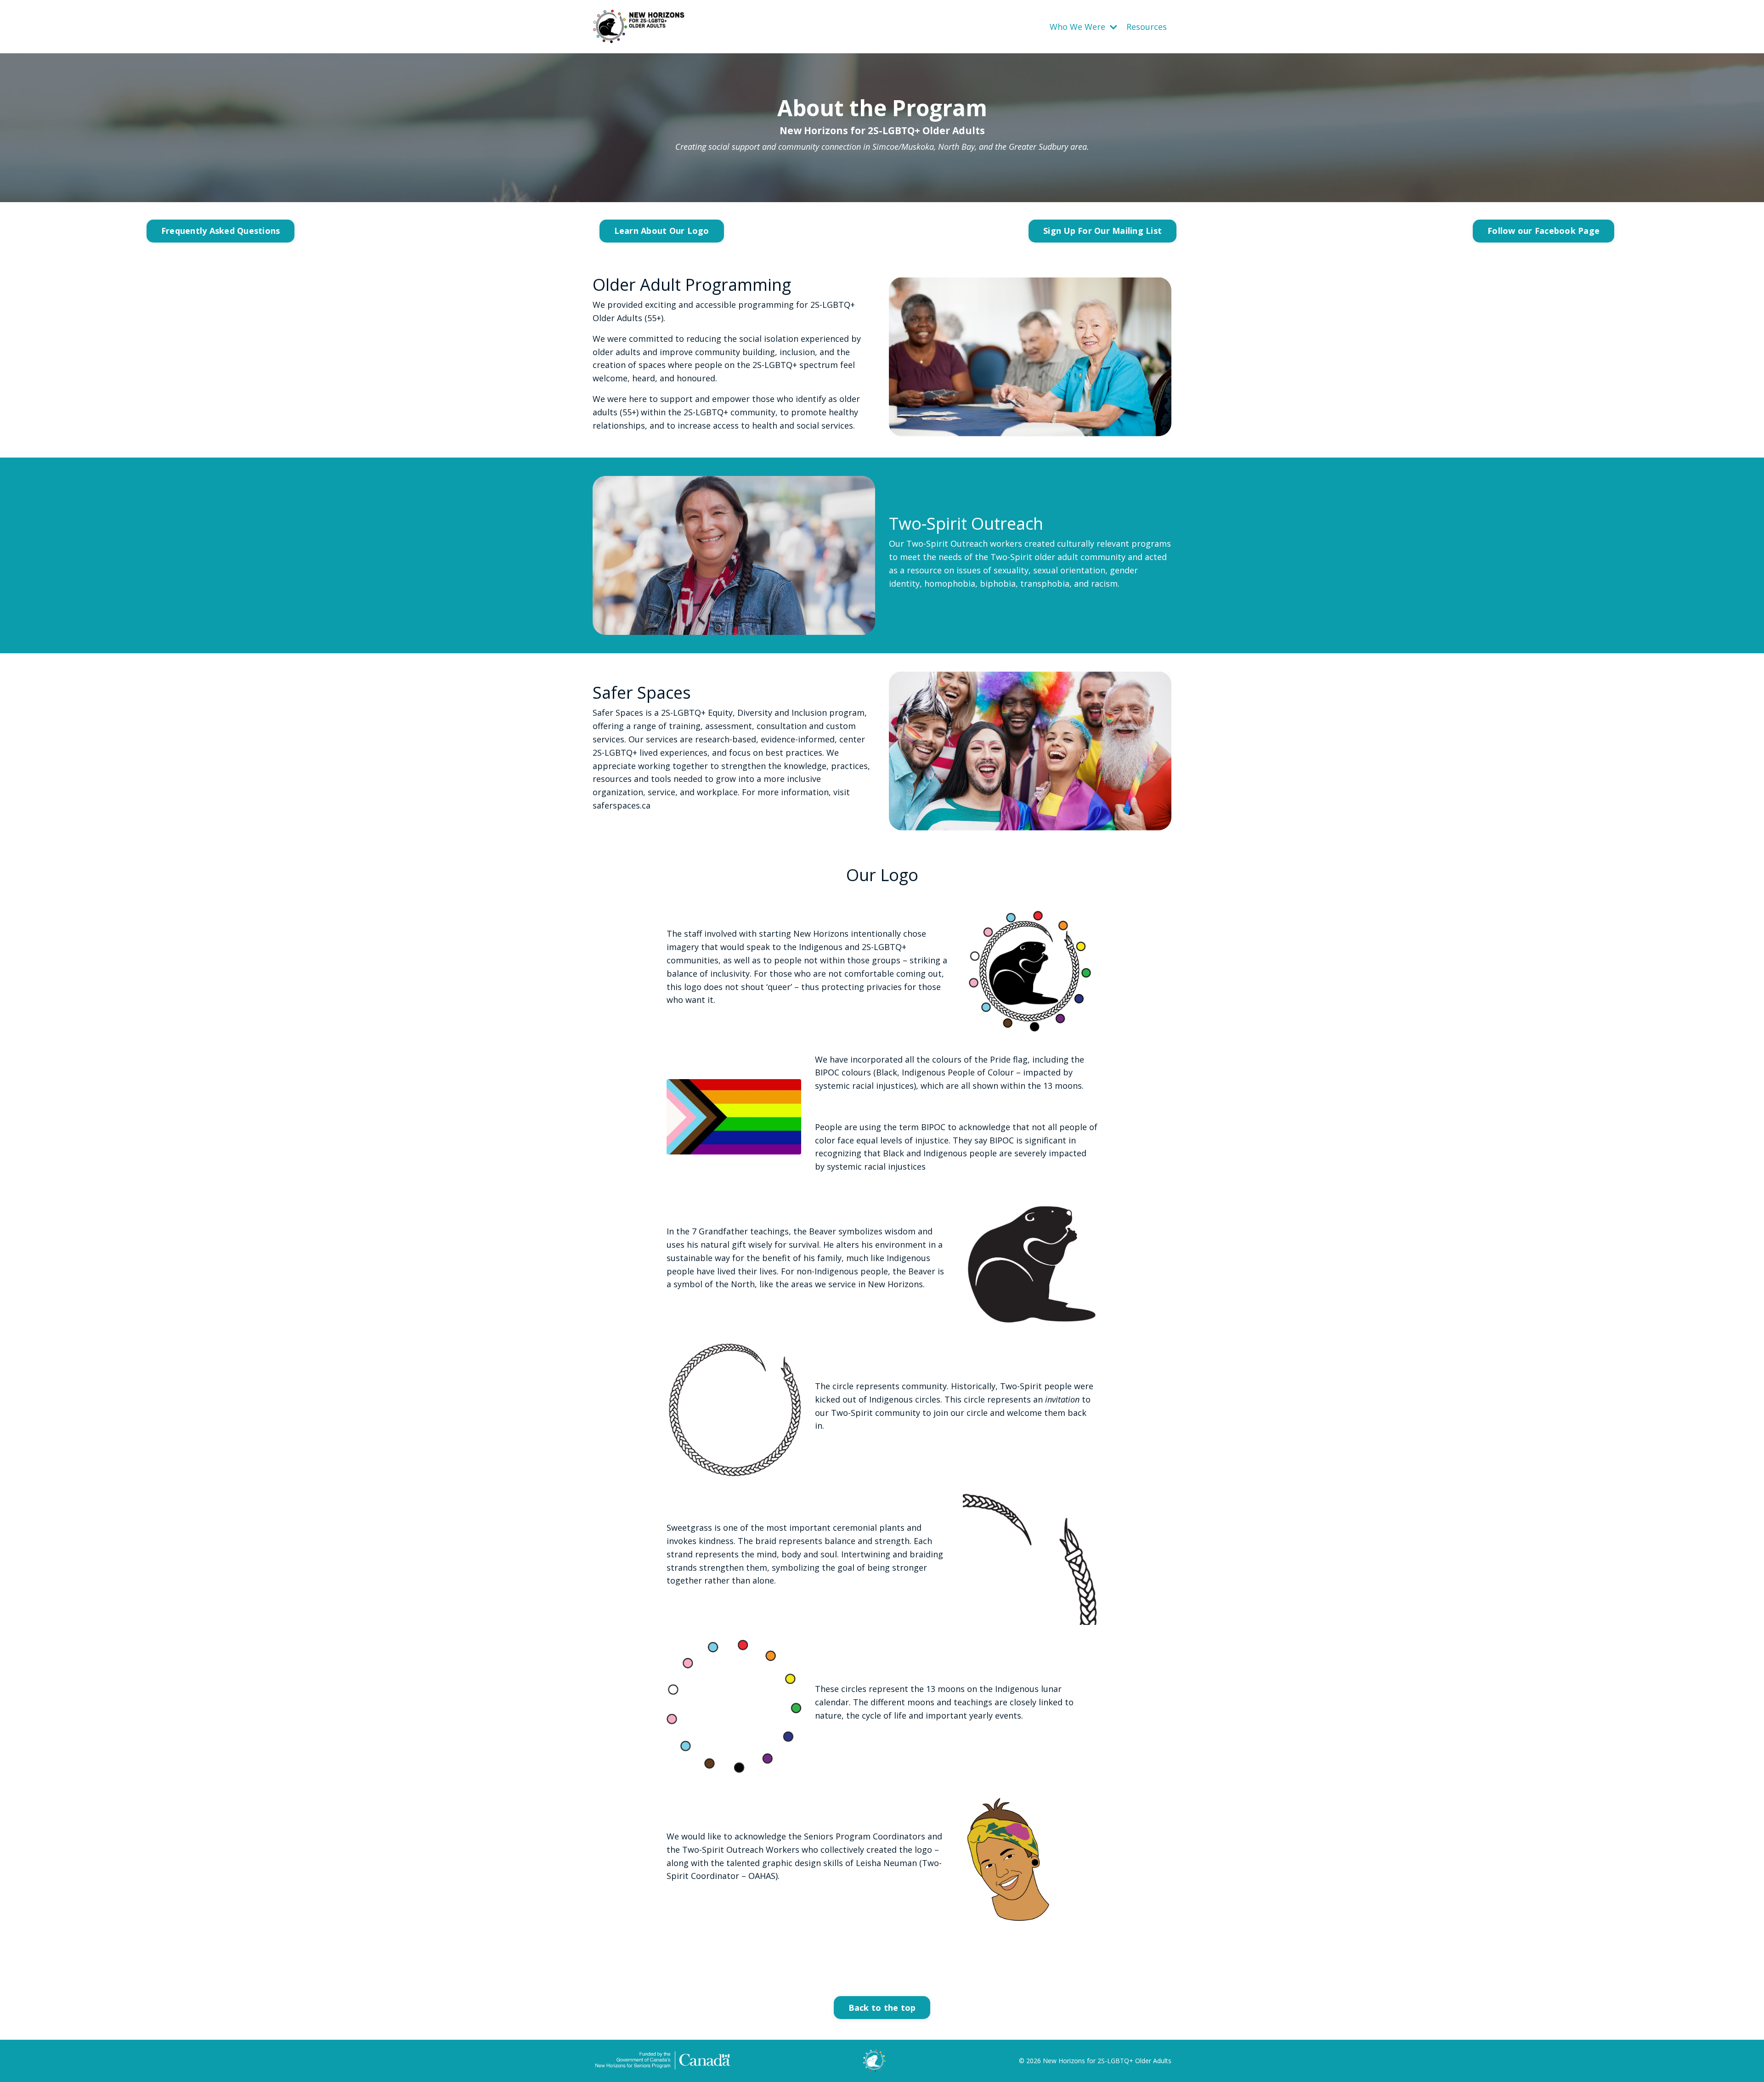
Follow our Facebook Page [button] (1543, 231)
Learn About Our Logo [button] (662, 231)
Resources (1147, 27)
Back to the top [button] (882, 2008)
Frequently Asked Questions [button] (221, 231)
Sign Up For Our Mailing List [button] (1102, 231)
